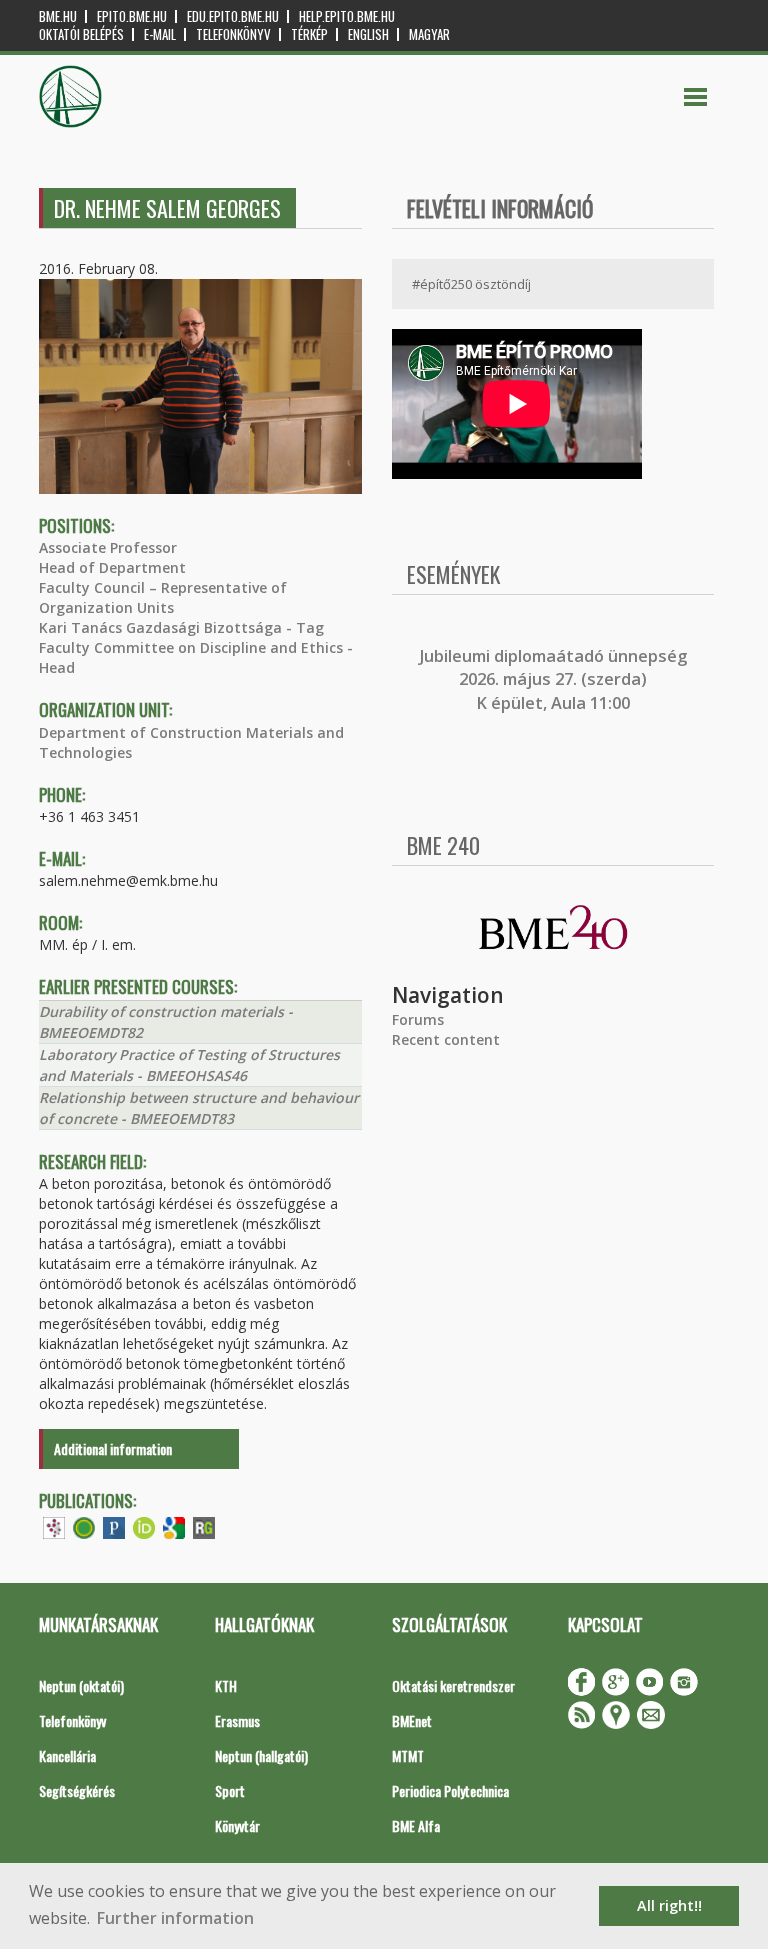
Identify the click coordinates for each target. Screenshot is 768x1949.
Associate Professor (108, 547)
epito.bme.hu (132, 16)
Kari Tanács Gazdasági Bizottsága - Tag (181, 627)
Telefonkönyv (233, 34)
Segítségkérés (77, 1790)
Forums (418, 1019)
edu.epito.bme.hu (233, 16)
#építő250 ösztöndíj (471, 284)
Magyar (429, 34)
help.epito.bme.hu (347, 16)
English (368, 34)
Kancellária (67, 1755)
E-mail (160, 34)
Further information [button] (175, 1918)
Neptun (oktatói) (81, 1685)
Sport (230, 1790)
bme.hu (58, 16)
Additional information (113, 1448)
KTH (226, 1685)
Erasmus (237, 1720)
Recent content (446, 1039)
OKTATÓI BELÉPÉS (81, 34)
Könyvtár (237, 1825)
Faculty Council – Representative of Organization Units (163, 597)
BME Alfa (416, 1825)
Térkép (309, 34)
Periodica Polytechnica (450, 1790)
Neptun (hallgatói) (261, 1755)
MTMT (408, 1755)
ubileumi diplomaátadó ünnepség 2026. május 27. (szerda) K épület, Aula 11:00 (555, 679)
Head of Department (112, 567)
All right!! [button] (669, 1905)
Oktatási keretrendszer (453, 1685)
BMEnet (412, 1720)
